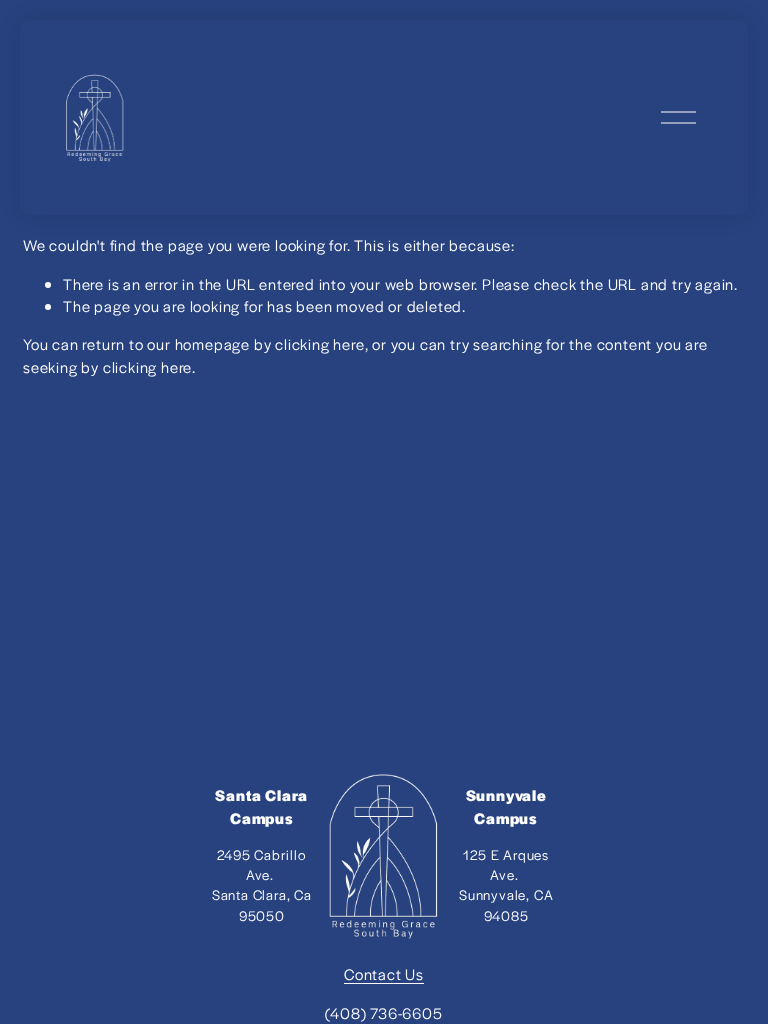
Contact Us (384, 973)
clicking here (319, 343)
